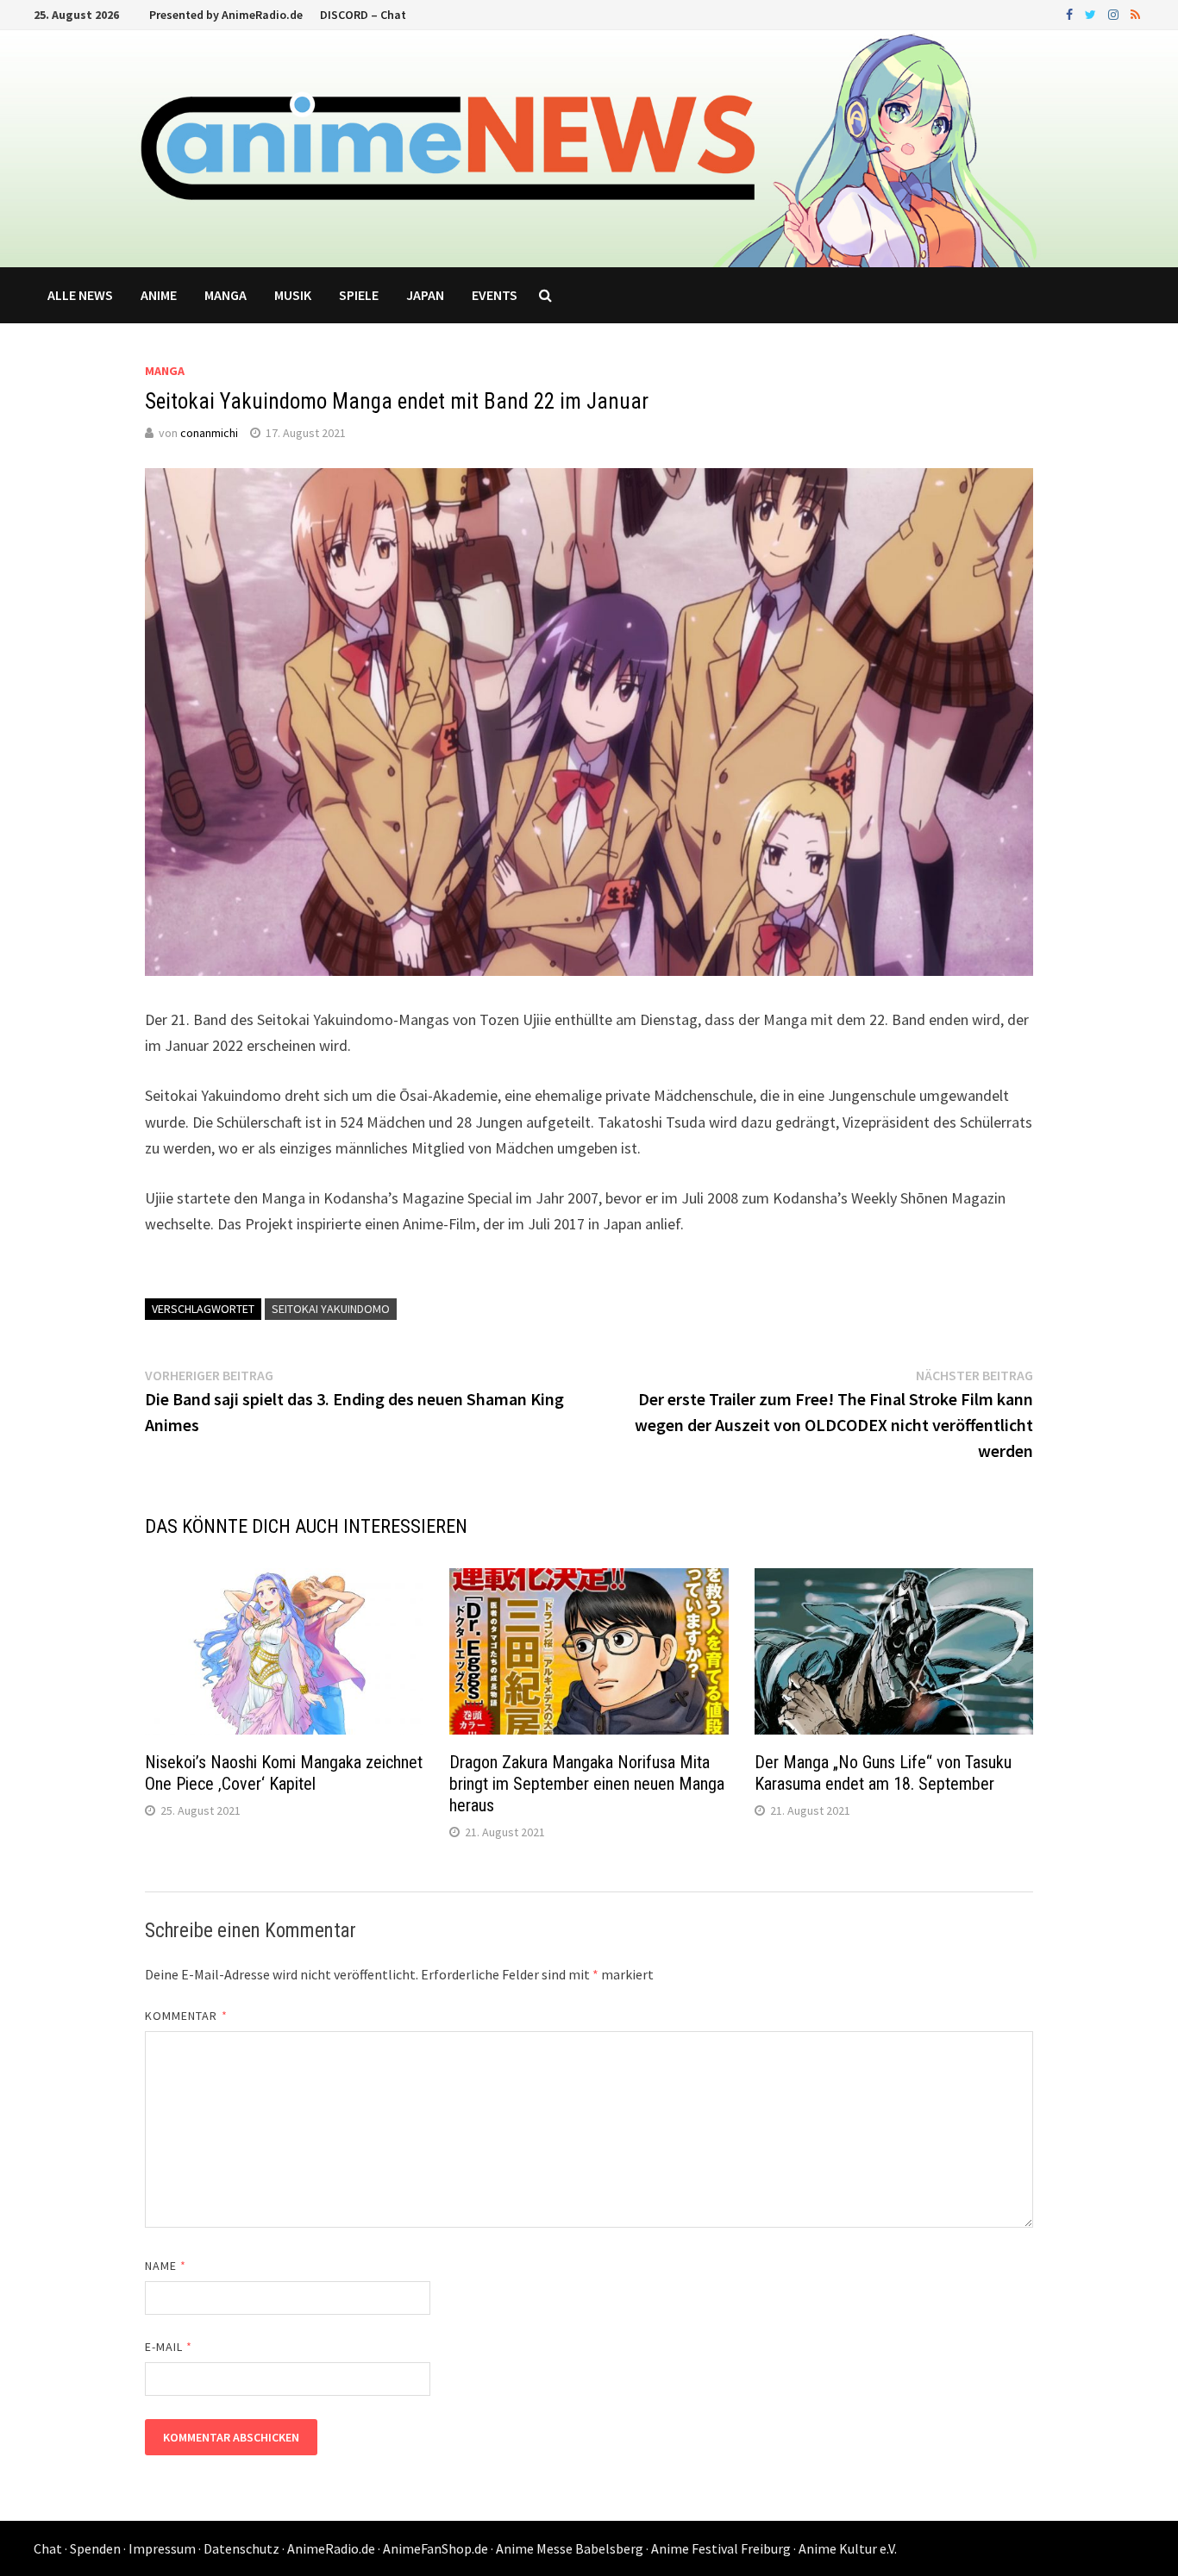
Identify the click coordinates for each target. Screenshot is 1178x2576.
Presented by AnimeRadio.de (226, 15)
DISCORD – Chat (363, 15)
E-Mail (169, 2347)
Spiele (359, 295)
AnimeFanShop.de (435, 2548)
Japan (425, 295)
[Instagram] (1115, 13)
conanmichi (209, 433)
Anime (159, 295)
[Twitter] (1092, 13)
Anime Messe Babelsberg (570, 2548)
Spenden (95, 2548)
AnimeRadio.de (331, 2548)
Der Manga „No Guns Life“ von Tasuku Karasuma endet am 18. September (883, 1773)
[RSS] (1135, 13)
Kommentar (186, 2016)
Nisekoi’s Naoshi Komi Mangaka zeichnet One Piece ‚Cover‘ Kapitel (284, 1773)
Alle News (80, 295)
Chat (48, 2548)
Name (166, 2266)
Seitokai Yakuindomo (331, 1309)
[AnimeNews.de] (589, 147)
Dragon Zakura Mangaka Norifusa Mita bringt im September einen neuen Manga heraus (587, 1784)
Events (495, 295)
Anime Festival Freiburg (721, 2548)
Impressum (162, 2548)
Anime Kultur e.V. (848, 2548)
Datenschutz (241, 2548)
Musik (293, 295)
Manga (226, 295)
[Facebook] (1071, 13)
